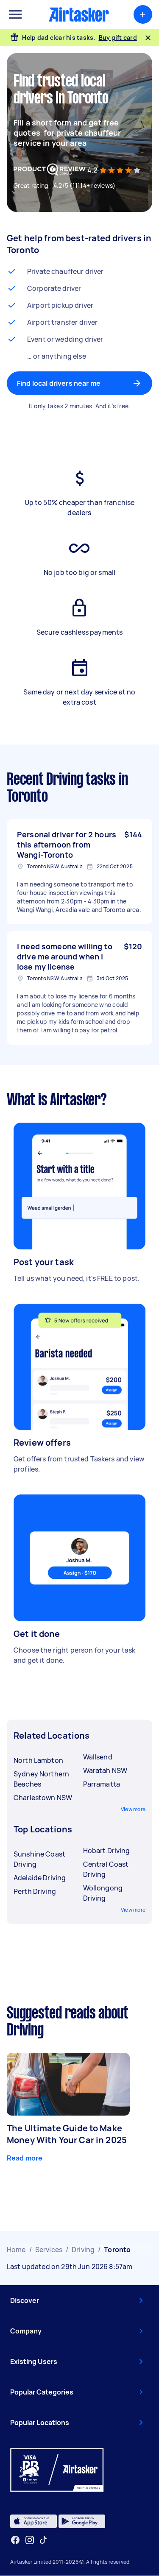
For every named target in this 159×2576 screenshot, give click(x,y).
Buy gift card (118, 38)
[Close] (148, 38)
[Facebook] (15, 2540)
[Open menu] (15, 14)
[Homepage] (79, 14)
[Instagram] (30, 2540)
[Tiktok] (43, 2540)
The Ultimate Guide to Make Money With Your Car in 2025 (67, 2134)
